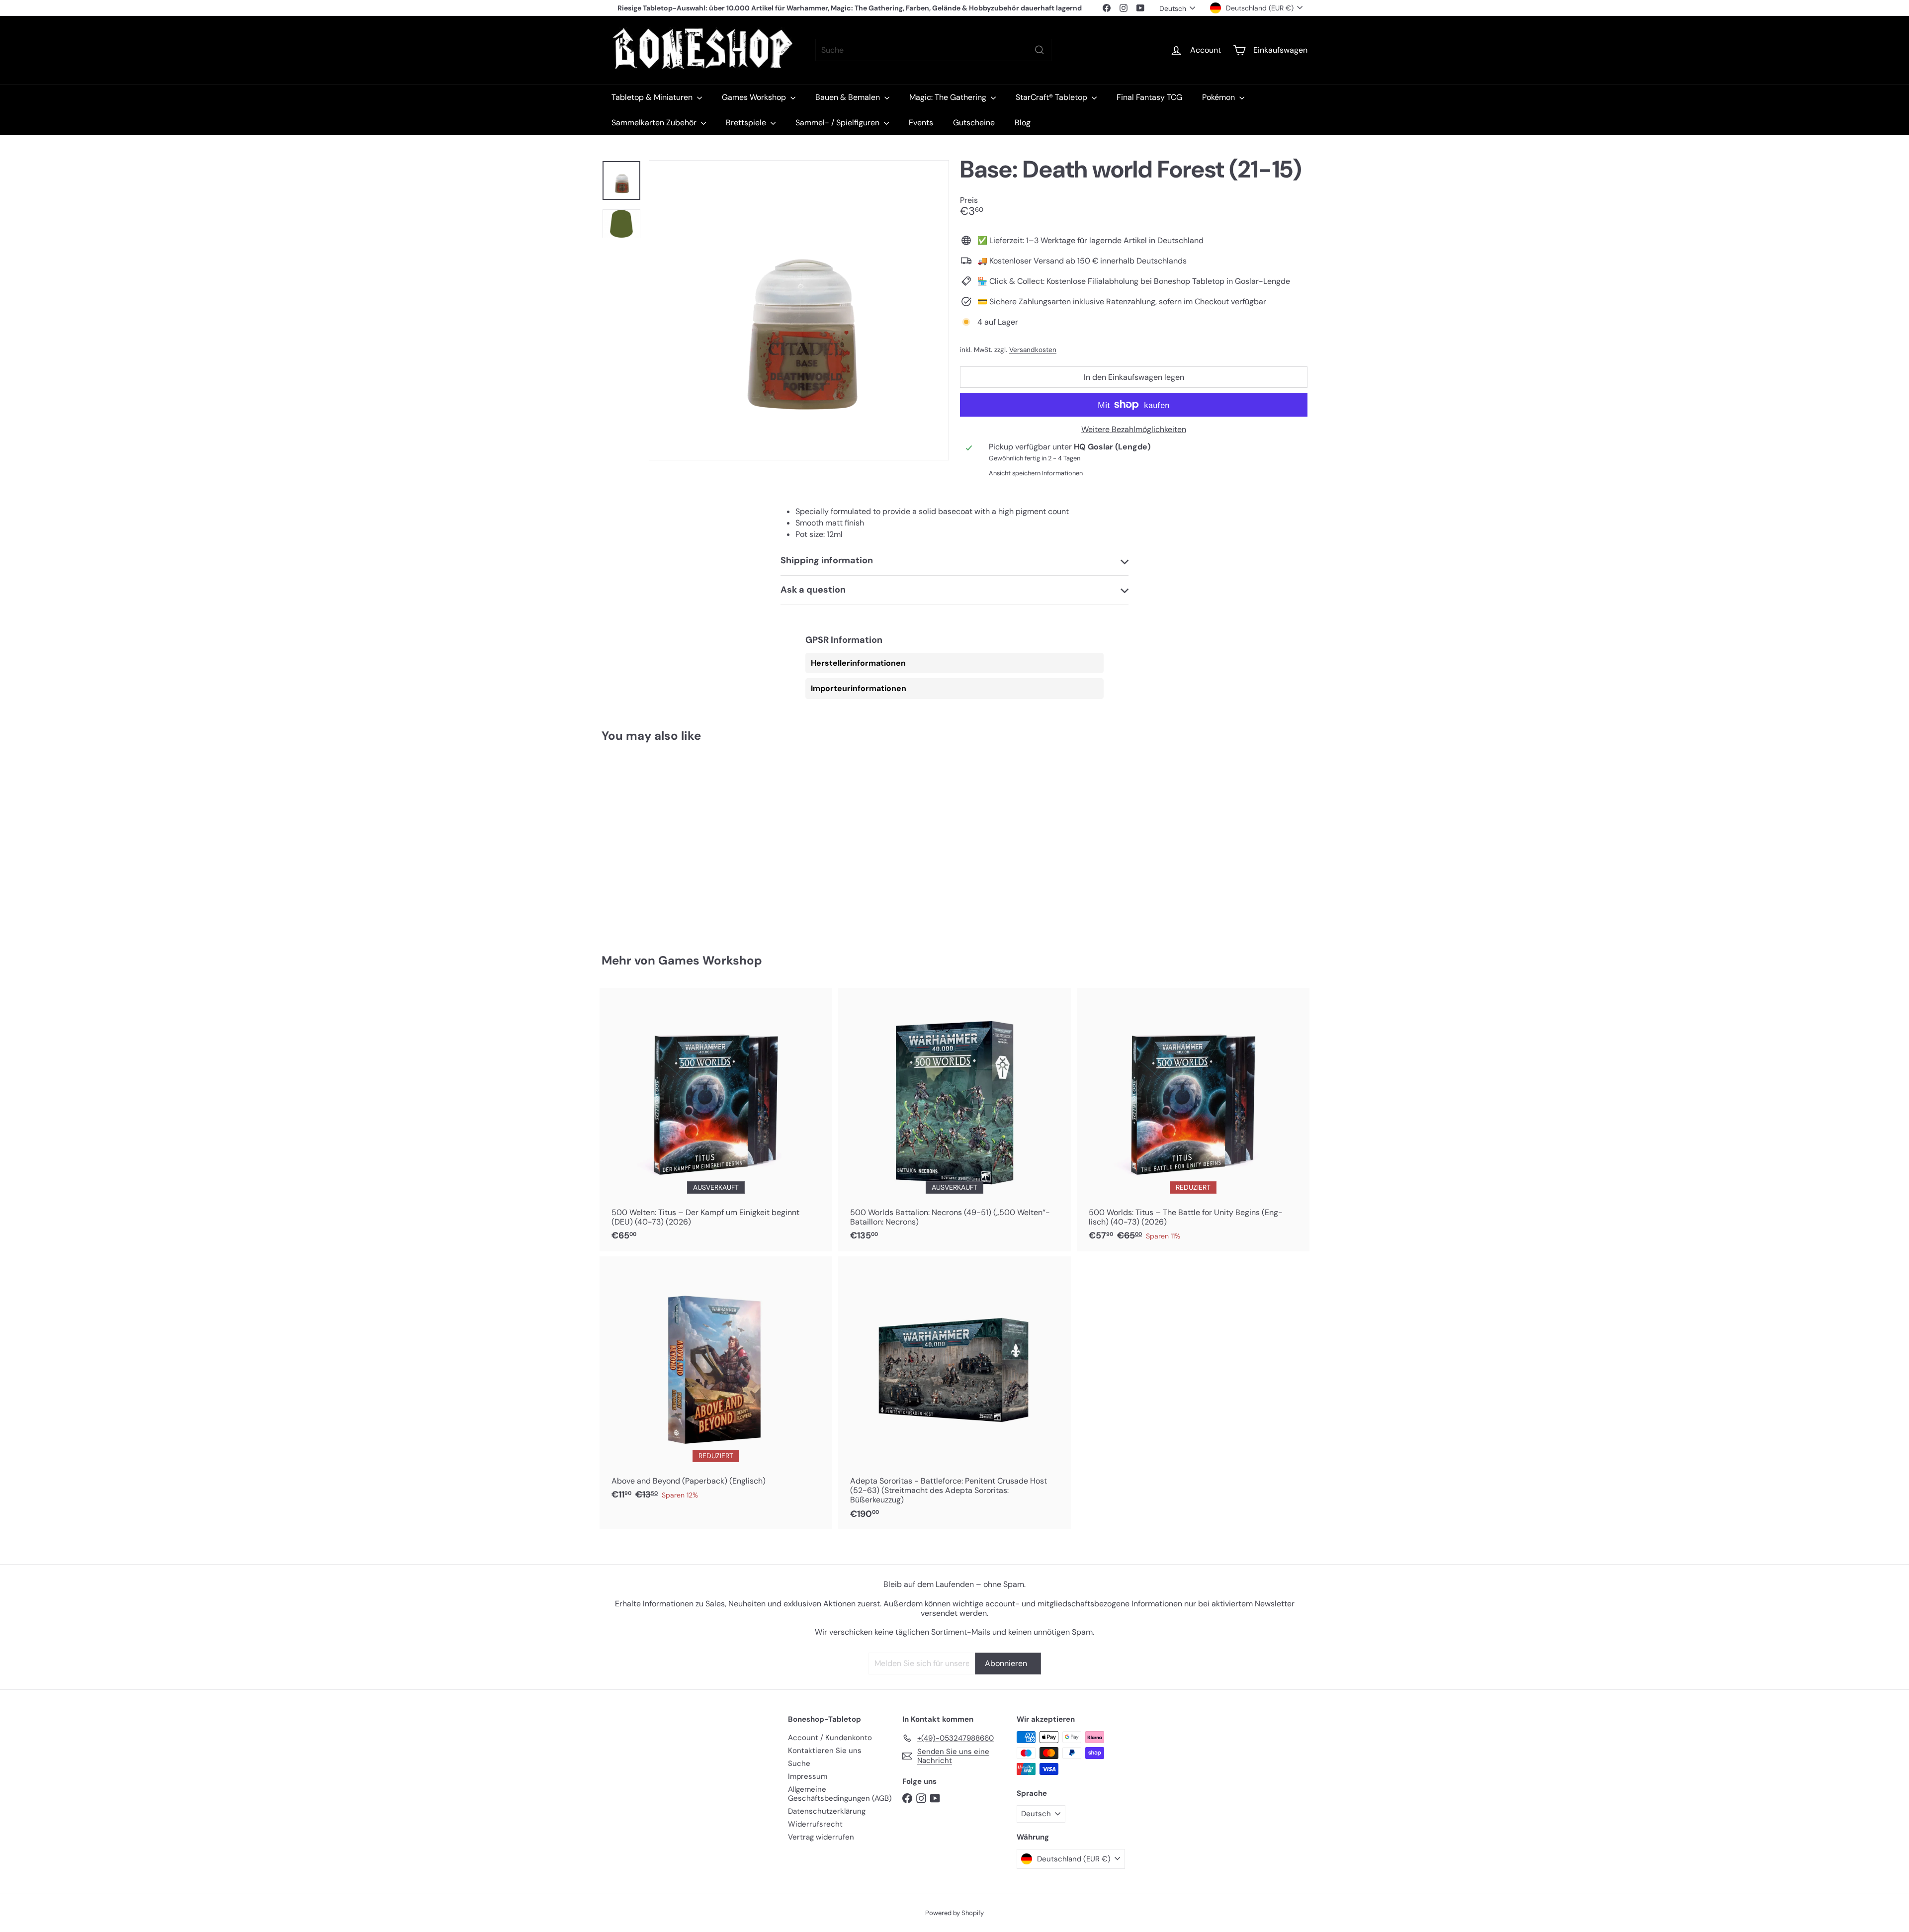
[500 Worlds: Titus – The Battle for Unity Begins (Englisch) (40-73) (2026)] (1193, 1120)
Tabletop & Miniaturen (653, 97)
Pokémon (1219, 97)
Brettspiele (747, 123)
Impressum (808, 1776)
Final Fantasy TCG (1149, 97)
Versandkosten (1033, 350)
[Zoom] (799, 310)
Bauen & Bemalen (849, 97)
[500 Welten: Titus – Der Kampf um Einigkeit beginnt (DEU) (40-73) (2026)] (716, 1120)
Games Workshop (755, 97)
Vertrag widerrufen (821, 1837)
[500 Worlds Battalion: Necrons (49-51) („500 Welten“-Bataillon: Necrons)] (954, 1120)
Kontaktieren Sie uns (825, 1751)
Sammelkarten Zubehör (655, 123)
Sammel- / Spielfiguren (838, 123)
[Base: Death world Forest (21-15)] (656, 841)
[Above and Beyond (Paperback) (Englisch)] (716, 1383)
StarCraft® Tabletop (1052, 97)
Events (921, 123)
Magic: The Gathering (949, 97)
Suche (799, 1763)
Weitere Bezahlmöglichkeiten (1134, 429)
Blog (1023, 123)
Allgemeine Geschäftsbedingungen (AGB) (840, 1794)
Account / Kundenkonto (830, 1738)
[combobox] (933, 50)
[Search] (1040, 50)
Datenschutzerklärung (827, 1811)
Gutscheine (974, 123)
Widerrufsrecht (815, 1824)
